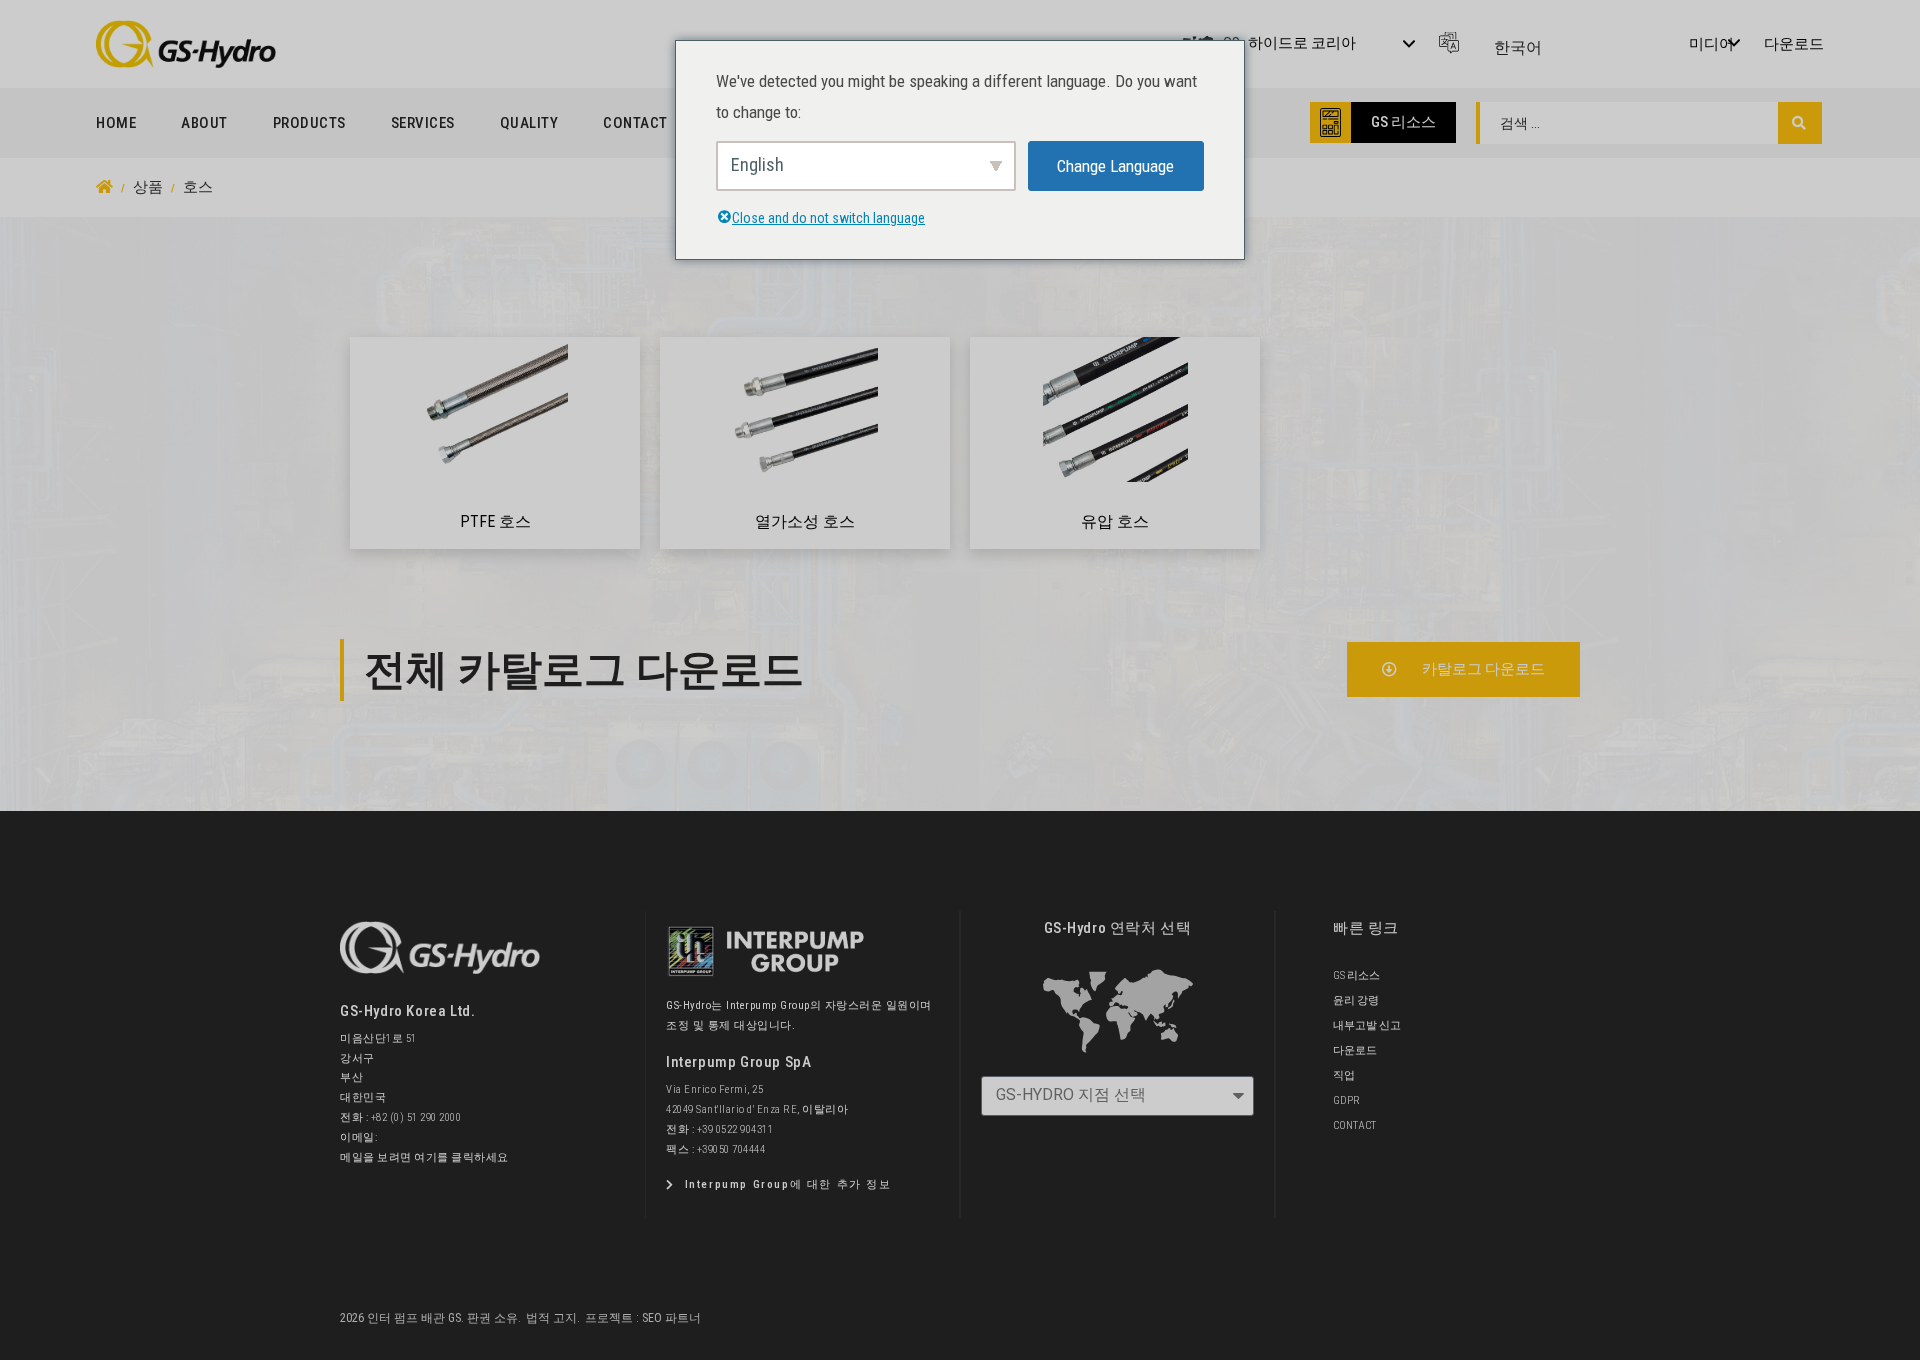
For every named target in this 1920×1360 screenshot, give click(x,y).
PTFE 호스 (495, 521)
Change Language (1115, 166)
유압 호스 (1115, 521)
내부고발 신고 (1367, 1025)
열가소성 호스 (805, 521)
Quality (529, 123)
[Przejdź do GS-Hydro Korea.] (104, 187)
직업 (1344, 1075)
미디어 (1711, 44)
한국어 (1518, 47)
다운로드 (1794, 44)
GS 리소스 (1403, 122)
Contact (635, 123)
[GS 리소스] (1330, 122)
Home (116, 123)
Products (309, 123)
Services (423, 123)
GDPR (1346, 1100)
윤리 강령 (1356, 1000)
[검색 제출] (1799, 123)
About (204, 123)
